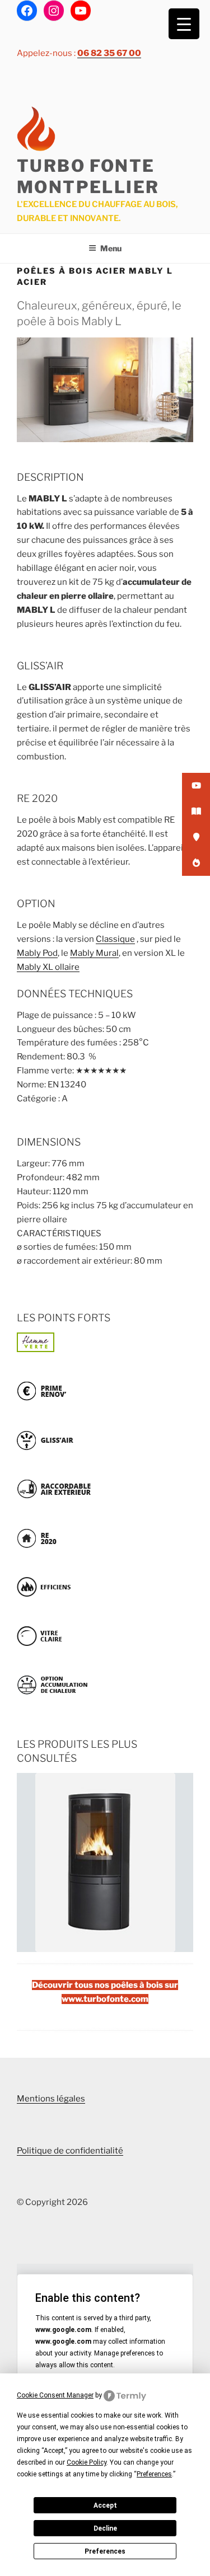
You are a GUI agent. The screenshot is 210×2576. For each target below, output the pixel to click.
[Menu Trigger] (184, 24)
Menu (111, 248)
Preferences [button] (154, 2474)
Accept (105, 2505)
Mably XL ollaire (48, 967)
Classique (115, 939)
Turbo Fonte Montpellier (88, 176)
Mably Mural (94, 953)
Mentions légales (51, 2099)
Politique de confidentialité (70, 2151)
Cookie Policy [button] (87, 2462)
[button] (105, 1862)
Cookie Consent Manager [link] (55, 2395)
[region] (105, 1862)
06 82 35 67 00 (109, 53)
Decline (105, 2528)
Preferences (105, 2551)
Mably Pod (37, 953)
